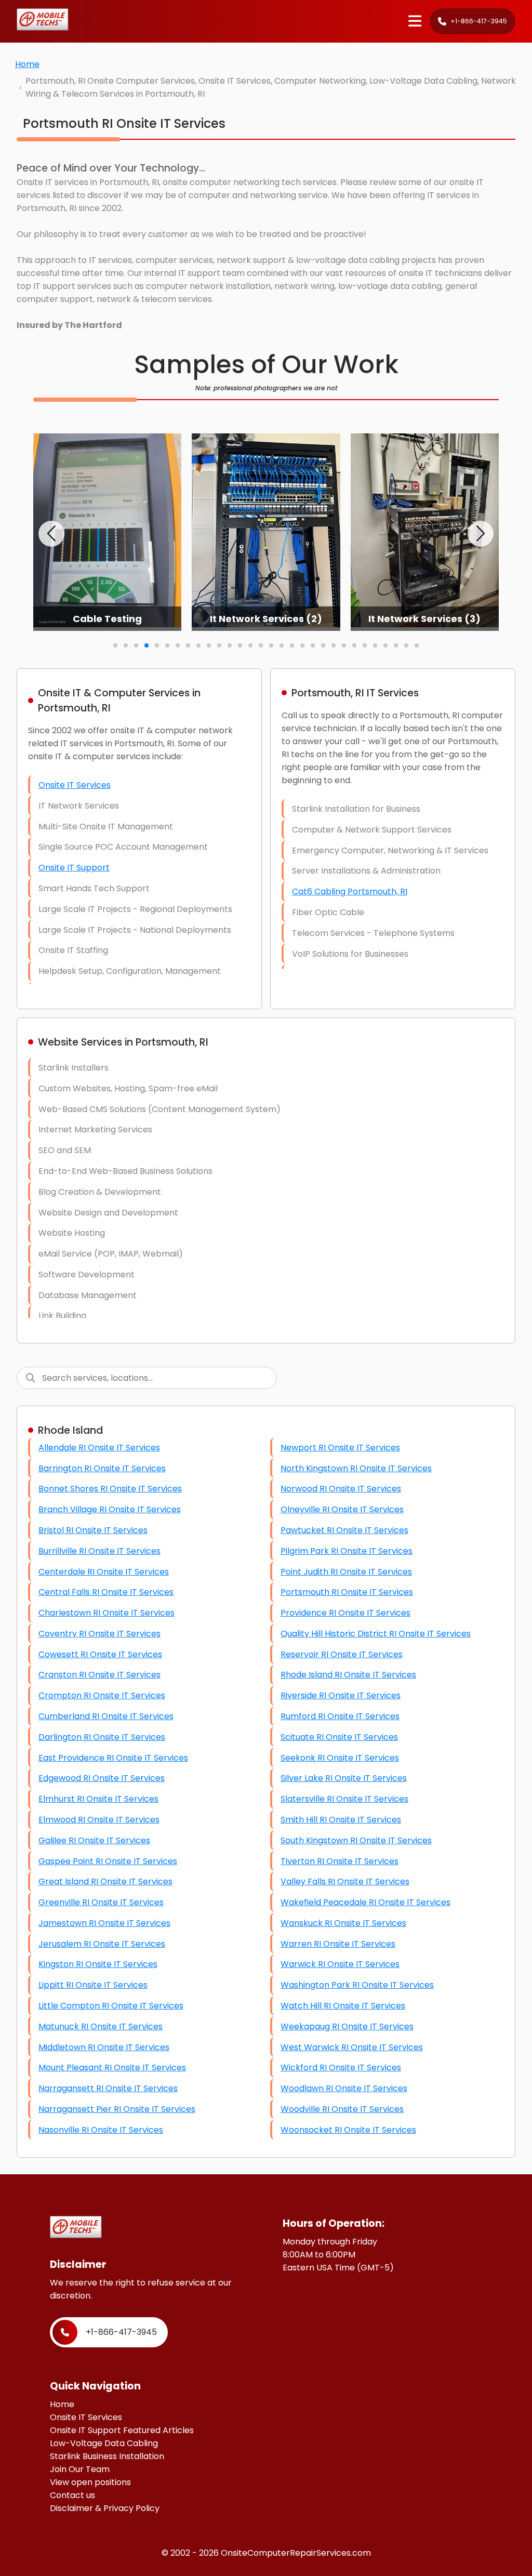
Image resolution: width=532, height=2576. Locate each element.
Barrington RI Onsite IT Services (102, 1468)
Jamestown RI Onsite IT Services (104, 1923)
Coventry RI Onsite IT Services (99, 1634)
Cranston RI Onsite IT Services (99, 1675)
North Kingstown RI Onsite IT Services (356, 1468)
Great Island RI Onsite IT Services (105, 1881)
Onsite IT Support (74, 868)
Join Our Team (80, 2469)
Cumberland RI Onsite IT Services (106, 1716)
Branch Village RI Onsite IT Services (110, 1509)
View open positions (90, 2482)
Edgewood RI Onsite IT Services (102, 1778)
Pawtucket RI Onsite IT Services (344, 1530)
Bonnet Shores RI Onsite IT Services (110, 1489)
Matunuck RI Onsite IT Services (101, 2026)
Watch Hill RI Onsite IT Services (343, 2006)
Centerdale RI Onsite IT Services (104, 1572)
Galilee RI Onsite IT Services (94, 1840)
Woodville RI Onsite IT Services (342, 2109)
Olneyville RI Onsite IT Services (342, 1509)
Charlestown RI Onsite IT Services (107, 1613)
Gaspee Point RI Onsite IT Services (108, 1861)
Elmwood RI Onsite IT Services (99, 1820)
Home (27, 64)
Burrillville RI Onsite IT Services (99, 1551)
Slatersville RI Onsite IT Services (344, 1799)
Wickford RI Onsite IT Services (341, 2068)
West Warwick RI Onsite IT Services (352, 2047)
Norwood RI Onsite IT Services (341, 1489)
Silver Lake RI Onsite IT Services (344, 1778)
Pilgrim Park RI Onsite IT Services (347, 1551)
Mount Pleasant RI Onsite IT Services (112, 2068)
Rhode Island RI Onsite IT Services (348, 1675)
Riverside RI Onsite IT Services (341, 1695)
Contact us (72, 2495)
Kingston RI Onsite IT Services (98, 1964)
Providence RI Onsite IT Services (345, 1613)
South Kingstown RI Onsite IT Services (356, 1840)
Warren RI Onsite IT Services (338, 1944)
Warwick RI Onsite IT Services (340, 1964)
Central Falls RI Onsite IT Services (106, 1592)
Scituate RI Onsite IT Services (339, 1737)
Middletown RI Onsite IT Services (104, 2047)
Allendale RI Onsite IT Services (99, 1448)
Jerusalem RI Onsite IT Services (102, 1944)
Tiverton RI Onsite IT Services (340, 1861)
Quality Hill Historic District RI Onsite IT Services (376, 1634)
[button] (51, 534)
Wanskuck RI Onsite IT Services (343, 1923)
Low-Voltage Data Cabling (104, 2443)
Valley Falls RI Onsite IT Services (345, 1881)
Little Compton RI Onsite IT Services (111, 2006)
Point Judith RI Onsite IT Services (346, 1572)
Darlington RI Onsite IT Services (102, 1737)
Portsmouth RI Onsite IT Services (347, 1592)
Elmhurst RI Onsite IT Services (98, 1799)
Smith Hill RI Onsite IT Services (341, 1820)
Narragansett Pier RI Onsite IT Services (117, 2109)
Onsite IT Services (75, 785)
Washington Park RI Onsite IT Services (357, 1985)
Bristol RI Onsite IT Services (93, 1530)
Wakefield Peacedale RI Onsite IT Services (365, 1902)
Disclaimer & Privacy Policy (105, 2508)
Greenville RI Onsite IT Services (101, 1902)
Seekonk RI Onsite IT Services (340, 1758)
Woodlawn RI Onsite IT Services (344, 2088)
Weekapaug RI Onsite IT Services (347, 2026)
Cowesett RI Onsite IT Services (100, 1654)
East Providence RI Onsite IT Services (113, 1758)
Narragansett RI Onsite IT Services (108, 2088)
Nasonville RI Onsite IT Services (101, 2130)
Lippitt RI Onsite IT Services (93, 1985)
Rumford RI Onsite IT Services (340, 1716)
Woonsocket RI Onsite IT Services (348, 2130)
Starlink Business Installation (107, 2456)
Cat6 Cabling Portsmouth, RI (350, 891)
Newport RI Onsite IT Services (340, 1448)
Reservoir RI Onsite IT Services (342, 1654)
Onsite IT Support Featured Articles (122, 2430)
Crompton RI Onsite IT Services (102, 1695)
